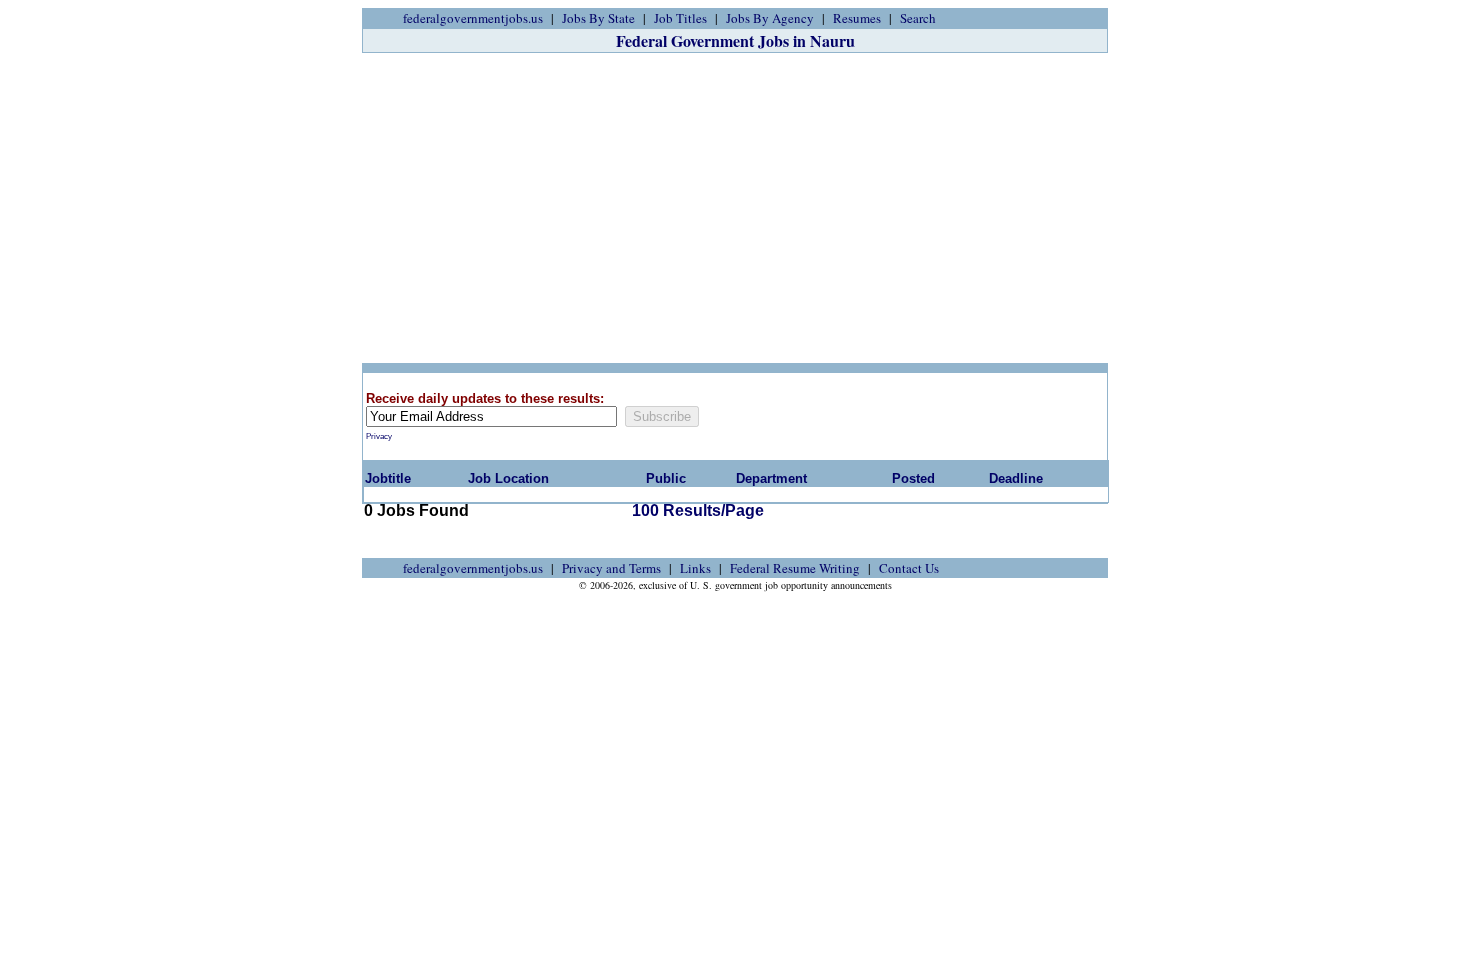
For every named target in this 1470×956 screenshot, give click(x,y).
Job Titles (680, 18)
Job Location (508, 478)
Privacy (379, 436)
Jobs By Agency (770, 18)
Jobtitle (388, 478)
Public (666, 478)
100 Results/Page (698, 510)
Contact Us (909, 568)
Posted (913, 478)
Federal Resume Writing (795, 568)
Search (918, 18)
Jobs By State (598, 18)
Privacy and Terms (611, 568)
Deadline (1016, 478)
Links (695, 568)
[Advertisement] (735, 208)
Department (771, 478)
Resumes (857, 18)
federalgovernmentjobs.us (473, 18)
